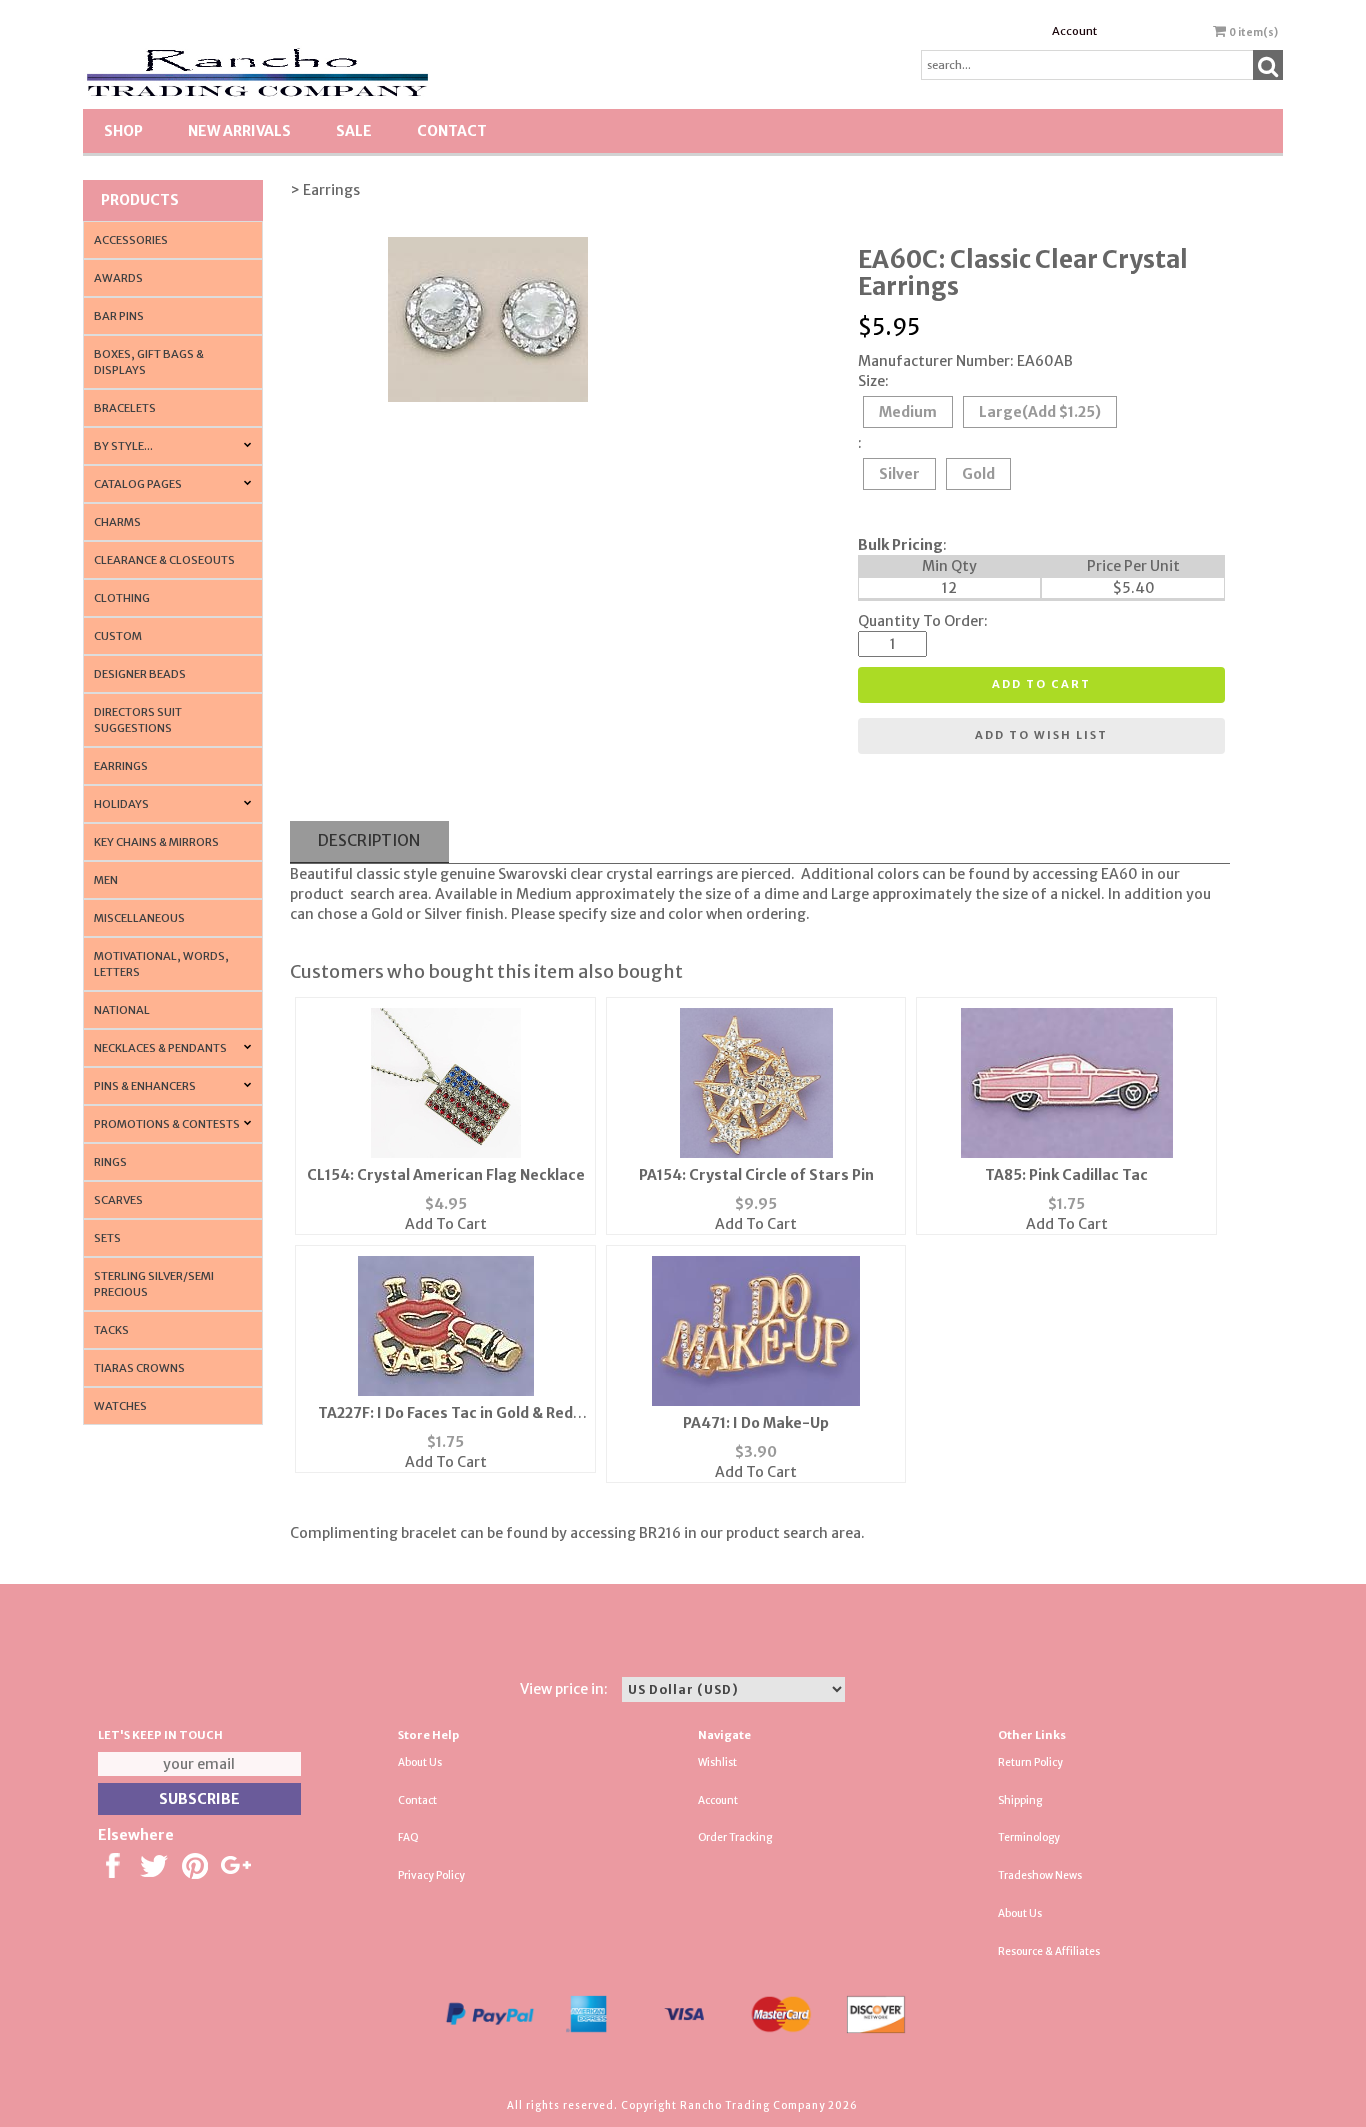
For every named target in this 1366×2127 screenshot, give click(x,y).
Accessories (131, 240)
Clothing (122, 598)
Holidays (121, 804)
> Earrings (325, 190)
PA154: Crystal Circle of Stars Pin (756, 1175)
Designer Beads (140, 674)
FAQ (408, 1837)
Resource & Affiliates (1049, 1951)
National (122, 1010)
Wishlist (717, 1762)
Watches (120, 1406)
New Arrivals (239, 131)
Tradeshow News (1040, 1875)
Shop (123, 131)
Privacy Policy (431, 1875)
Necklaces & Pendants (160, 1048)
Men (106, 880)
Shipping (1020, 1800)
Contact (452, 131)
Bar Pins (119, 316)
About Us (420, 1762)
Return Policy (1030, 1762)
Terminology (1029, 1837)
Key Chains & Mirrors (156, 842)
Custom (118, 636)
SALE (354, 131)
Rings (110, 1162)
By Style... (123, 446)
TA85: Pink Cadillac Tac (1066, 1175)
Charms (117, 522)
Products (140, 200)
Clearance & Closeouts (164, 560)
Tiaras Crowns (139, 1368)
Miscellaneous (139, 918)
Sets (107, 1238)
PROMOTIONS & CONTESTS (167, 1124)
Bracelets (125, 408)
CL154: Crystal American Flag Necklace (446, 1175)
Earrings (121, 766)
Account (1074, 31)
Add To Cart (446, 1224)
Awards (118, 278)
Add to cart (1041, 684)
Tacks (111, 1330)
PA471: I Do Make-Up (756, 1423)
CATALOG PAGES (138, 484)
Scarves (118, 1200)
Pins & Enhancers (145, 1086)
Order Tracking (735, 1837)
